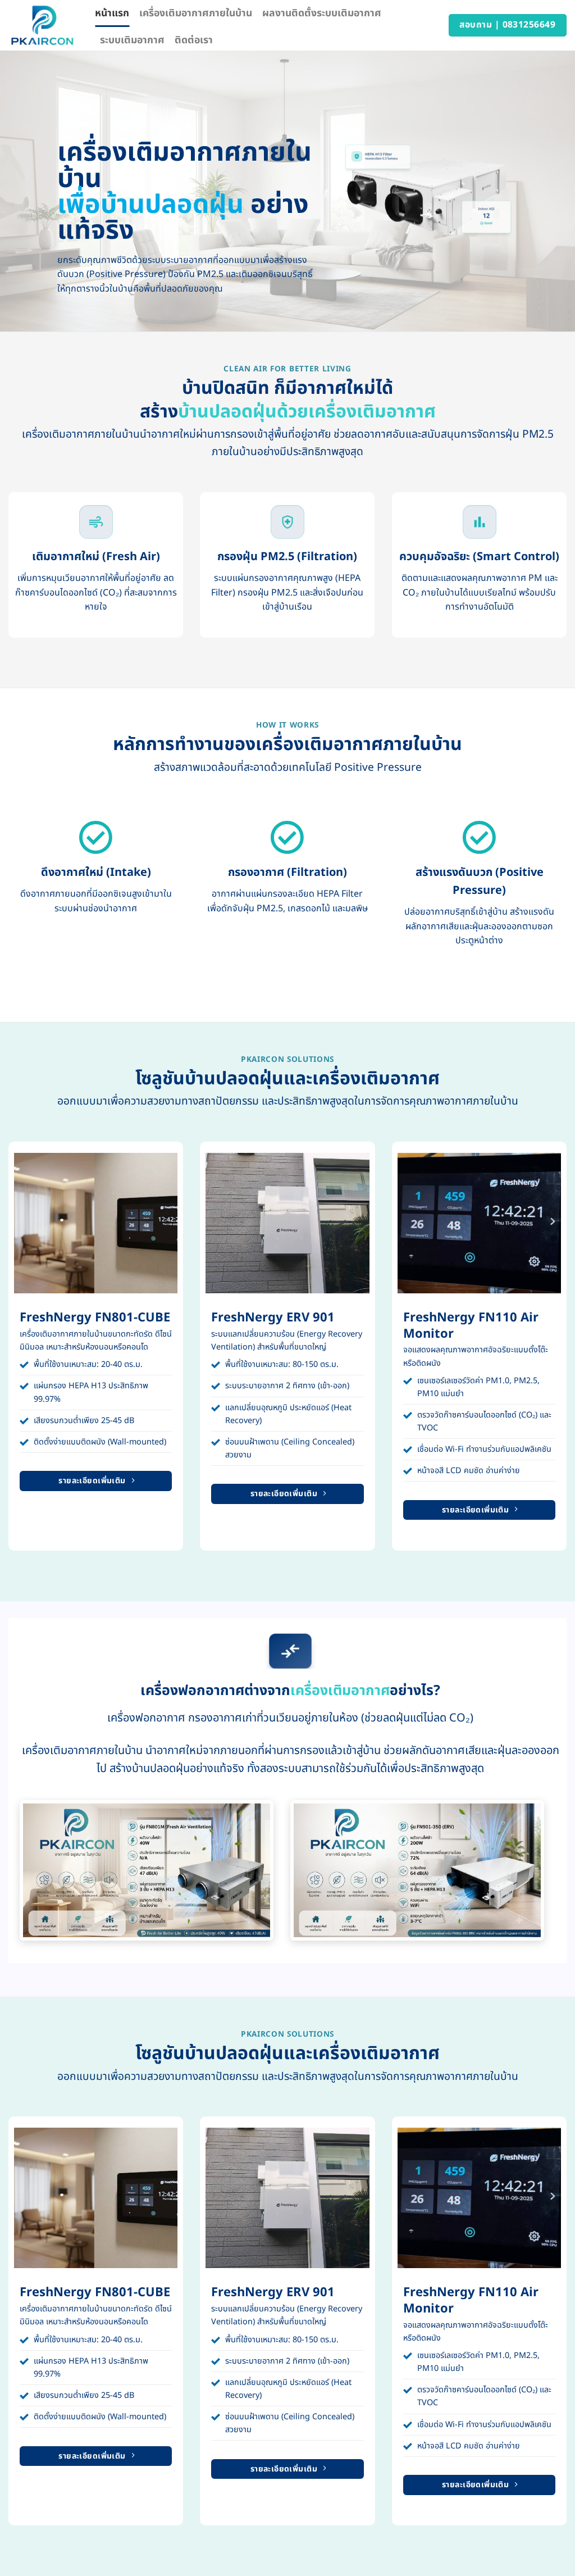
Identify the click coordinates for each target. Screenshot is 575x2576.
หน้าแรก (112, 13)
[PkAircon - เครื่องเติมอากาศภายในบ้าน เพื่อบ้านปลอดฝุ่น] (43, 25)
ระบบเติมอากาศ (132, 40)
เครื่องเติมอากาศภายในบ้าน (196, 13)
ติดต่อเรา (194, 40)
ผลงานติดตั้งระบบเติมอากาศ (322, 13)
